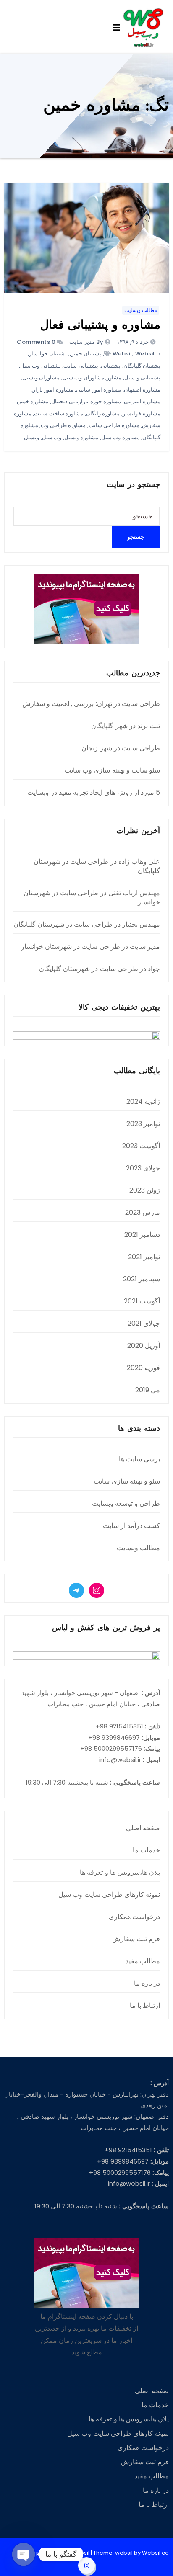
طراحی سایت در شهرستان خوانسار (92, 898)
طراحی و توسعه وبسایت (126, 1503)
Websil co (155, 2553)
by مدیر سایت (86, 342)
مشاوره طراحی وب (63, 425)
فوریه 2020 (143, 1368)
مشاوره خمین (33, 401)
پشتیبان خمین (86, 354)
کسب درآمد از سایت (132, 1526)
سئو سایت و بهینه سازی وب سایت (112, 770)
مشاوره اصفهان (142, 390)
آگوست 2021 (142, 1301)
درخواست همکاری (134, 1917)
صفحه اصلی (143, 1828)
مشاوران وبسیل (41, 377)
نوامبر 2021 (144, 1257)
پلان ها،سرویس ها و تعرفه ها (120, 1872)
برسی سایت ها (139, 1459)
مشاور (114, 377)
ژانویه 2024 (143, 1101)
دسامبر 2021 (142, 1235)
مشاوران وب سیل (83, 377)
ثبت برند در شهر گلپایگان (126, 726)
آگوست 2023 (141, 1146)
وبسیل (31, 437)
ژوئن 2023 (145, 1190)
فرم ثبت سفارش (136, 1939)
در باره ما (147, 1983)
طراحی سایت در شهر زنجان (121, 748)
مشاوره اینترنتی (142, 401)
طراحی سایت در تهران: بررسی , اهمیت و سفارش (91, 704)
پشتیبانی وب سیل (41, 366)
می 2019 (148, 1390)
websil (122, 354)
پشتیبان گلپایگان (142, 366)
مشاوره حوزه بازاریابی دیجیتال (86, 401)
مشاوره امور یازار (53, 390)
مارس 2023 (143, 1212)
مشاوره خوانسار (142, 413)
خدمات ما (146, 1850)
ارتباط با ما (145, 2005)
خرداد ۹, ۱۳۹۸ (134, 342)
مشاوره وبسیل (81, 437)
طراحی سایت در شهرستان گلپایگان (97, 866)
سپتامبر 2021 (142, 1279)
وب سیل (52, 437)
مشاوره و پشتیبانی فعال (100, 326)
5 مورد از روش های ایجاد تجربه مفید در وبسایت (94, 792)
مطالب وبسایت (141, 310)
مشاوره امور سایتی (98, 390)
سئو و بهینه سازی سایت (127, 1481)
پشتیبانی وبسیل (143, 377)
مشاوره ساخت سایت (59, 413)
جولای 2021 (144, 1323)
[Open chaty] (24, 2554)
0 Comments (36, 342)
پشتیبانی (111, 366)
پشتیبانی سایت (81, 366)
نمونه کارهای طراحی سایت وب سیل (109, 1895)
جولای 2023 (143, 1168)
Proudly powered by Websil (52, 2553)
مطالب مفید (143, 1961)
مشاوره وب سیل (121, 437)
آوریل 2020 (144, 1346)
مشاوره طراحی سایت (114, 425)
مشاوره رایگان (103, 413)
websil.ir (148, 354)
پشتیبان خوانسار (48, 354)
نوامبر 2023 (143, 1124)
